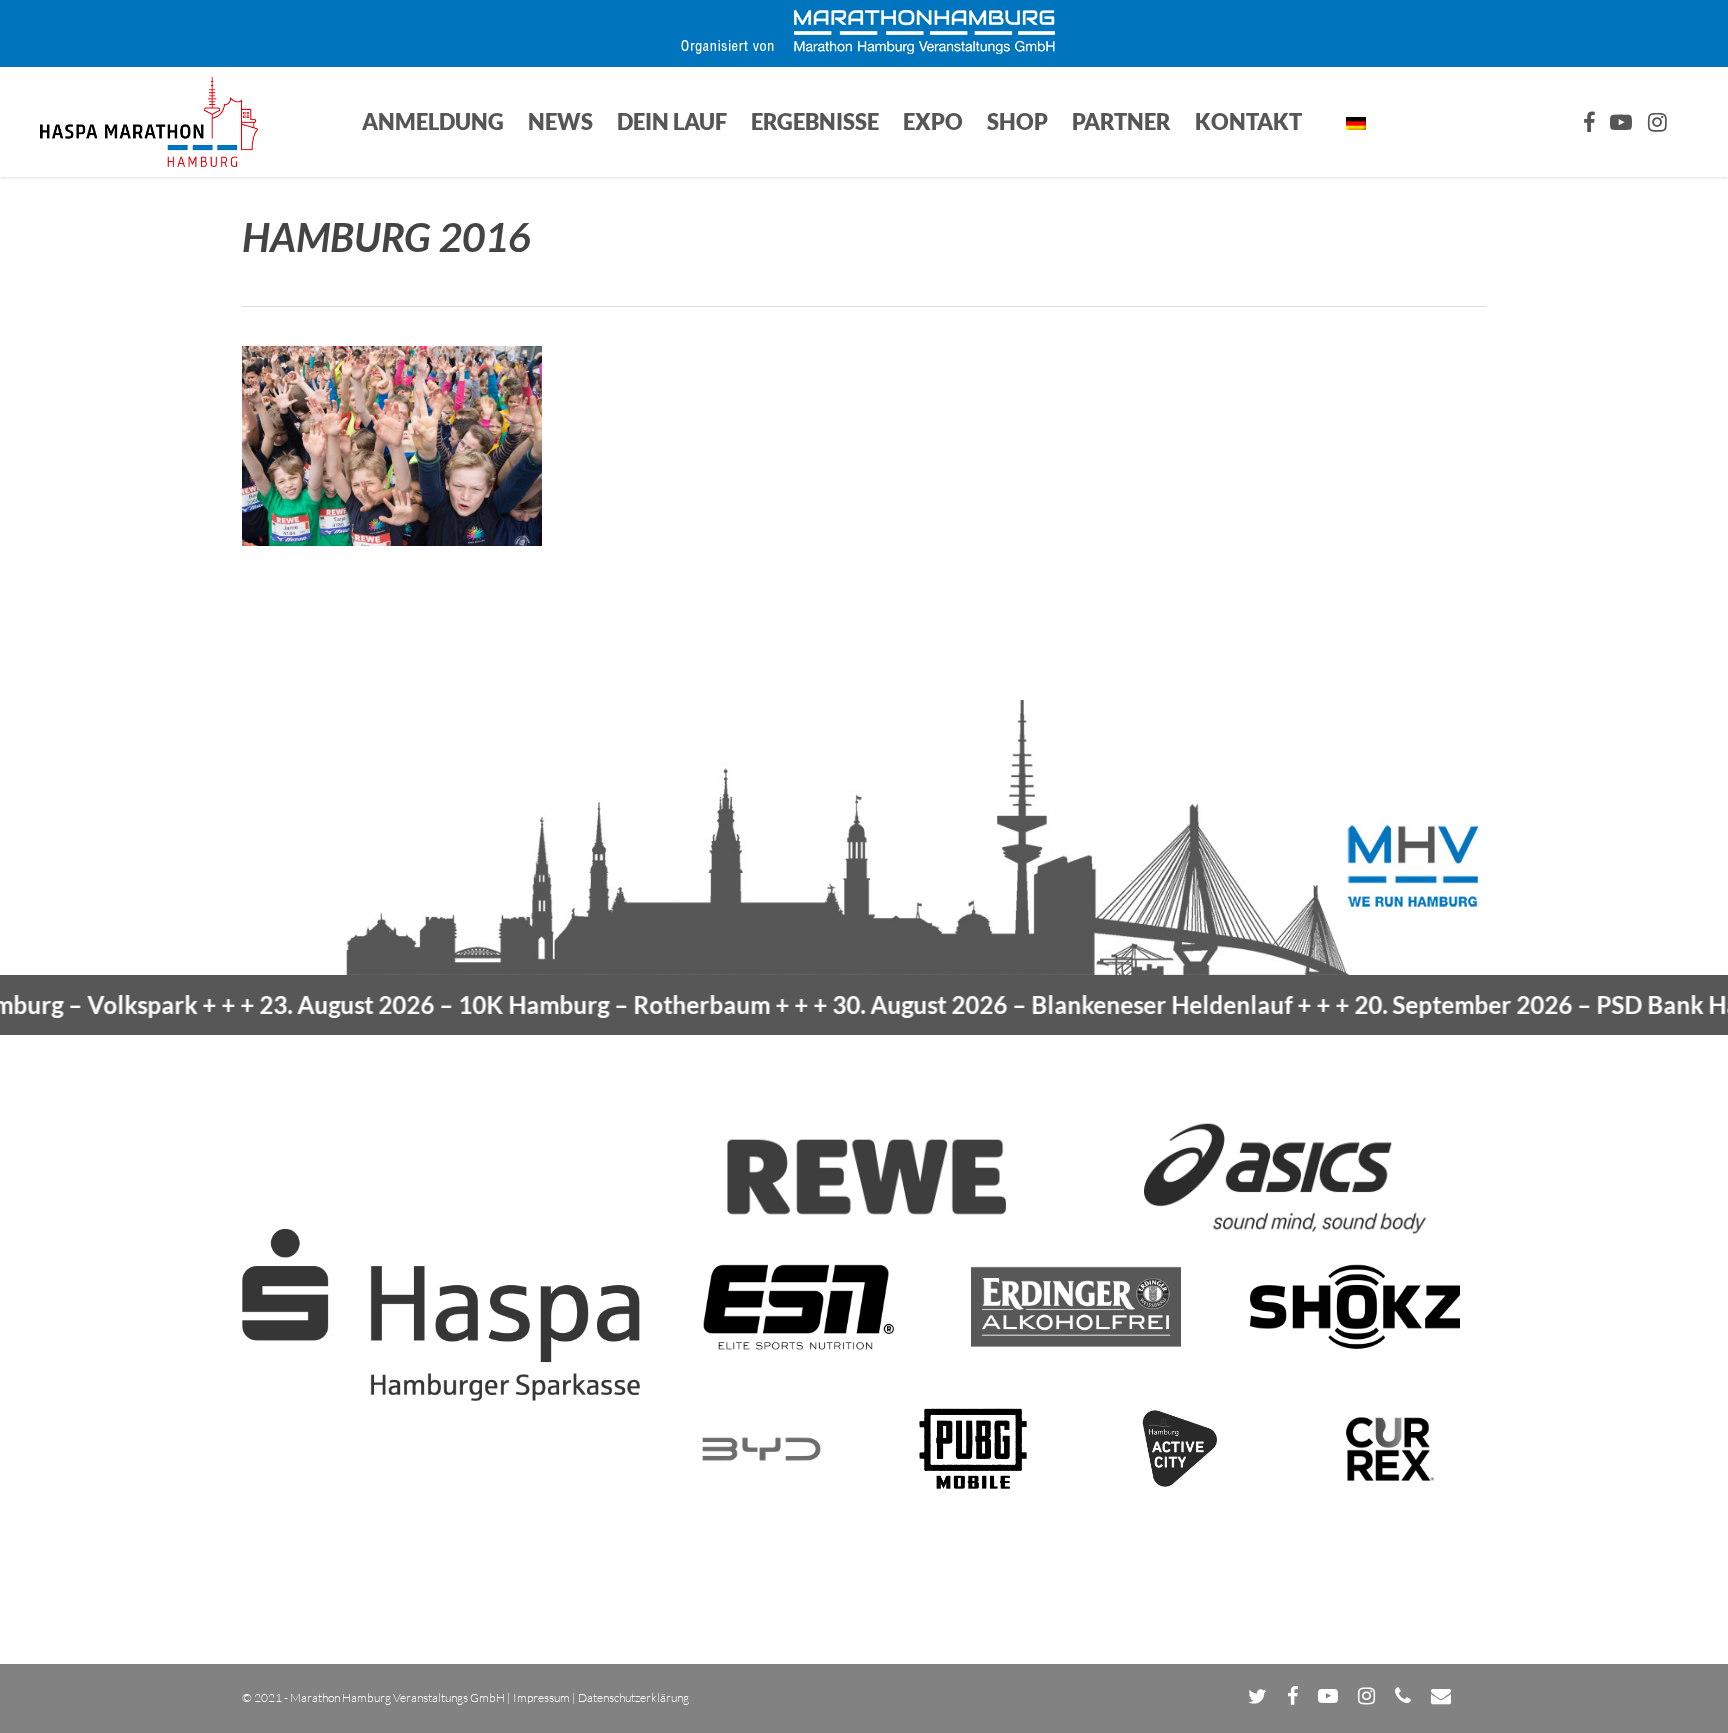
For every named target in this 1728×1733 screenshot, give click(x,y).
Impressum (541, 1697)
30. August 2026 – (993, 1004)
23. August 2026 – (445, 1004)
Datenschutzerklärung (633, 1697)
